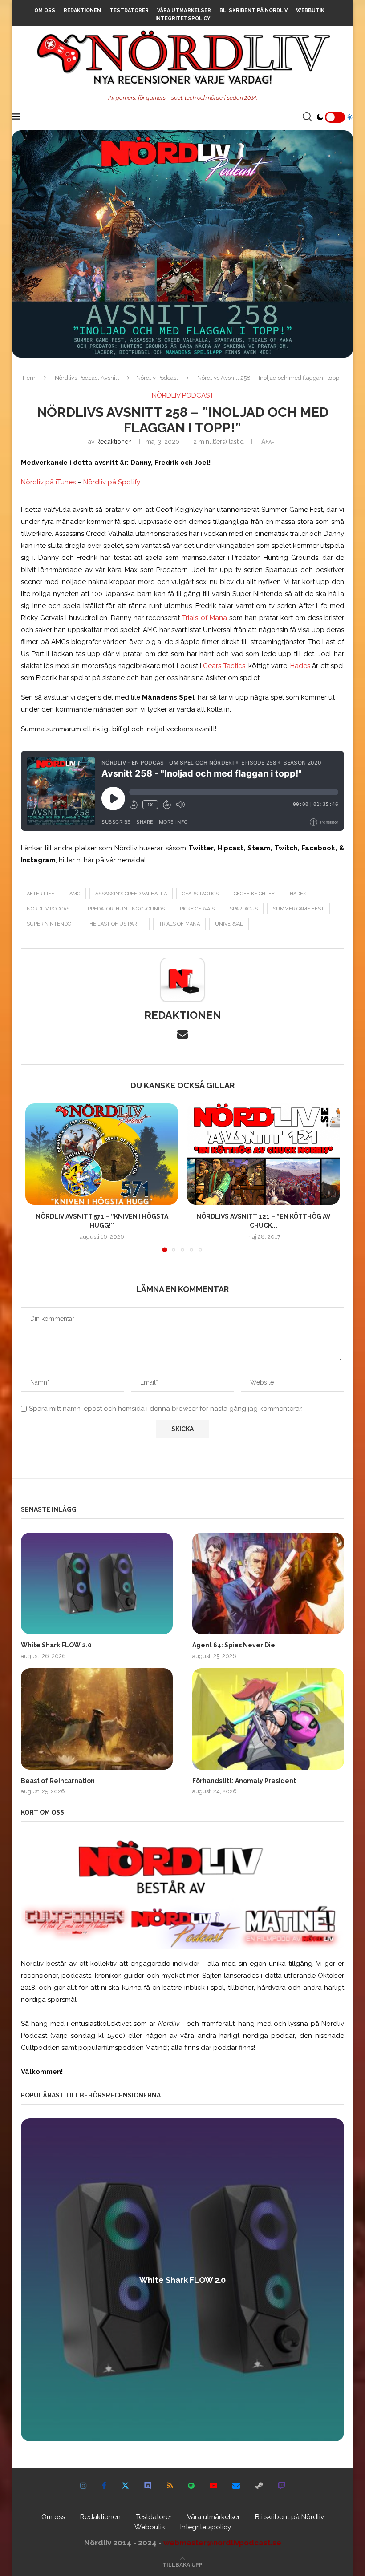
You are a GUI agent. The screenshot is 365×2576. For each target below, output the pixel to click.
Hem (29, 378)
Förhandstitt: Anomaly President (244, 1781)
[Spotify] (191, 2486)
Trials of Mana (204, 618)
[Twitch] (282, 2486)
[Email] (236, 2486)
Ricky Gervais (197, 909)
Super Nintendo (49, 924)
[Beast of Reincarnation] (97, 1719)
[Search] (307, 117)
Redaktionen (82, 10)
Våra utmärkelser (184, 10)
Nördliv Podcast (157, 378)
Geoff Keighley (254, 894)
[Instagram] (83, 2486)
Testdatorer (129, 10)
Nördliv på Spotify (112, 482)
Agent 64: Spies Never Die (234, 1645)
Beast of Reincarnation (58, 1781)
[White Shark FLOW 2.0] (97, 1583)
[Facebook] (104, 2486)
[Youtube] (213, 2486)
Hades (300, 666)
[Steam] (259, 2486)
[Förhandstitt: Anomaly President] (268, 1719)
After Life (41, 894)
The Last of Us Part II (115, 924)
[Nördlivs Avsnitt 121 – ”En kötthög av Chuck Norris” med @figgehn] (263, 1154)
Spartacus (244, 909)
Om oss (45, 10)
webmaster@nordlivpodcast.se (222, 2543)
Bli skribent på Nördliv (253, 10)
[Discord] (148, 2486)
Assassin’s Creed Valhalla (131, 894)
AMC (75, 894)
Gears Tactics (224, 666)
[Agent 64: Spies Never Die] (268, 1583)
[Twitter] (125, 2486)
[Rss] (170, 2486)
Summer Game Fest (298, 909)
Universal (229, 924)
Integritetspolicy (183, 18)
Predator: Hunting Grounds (126, 909)
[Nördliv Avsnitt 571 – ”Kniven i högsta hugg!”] (102, 1154)
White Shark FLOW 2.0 (56, 1645)
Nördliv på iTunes (48, 482)
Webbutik (310, 10)
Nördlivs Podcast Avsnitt (87, 378)
